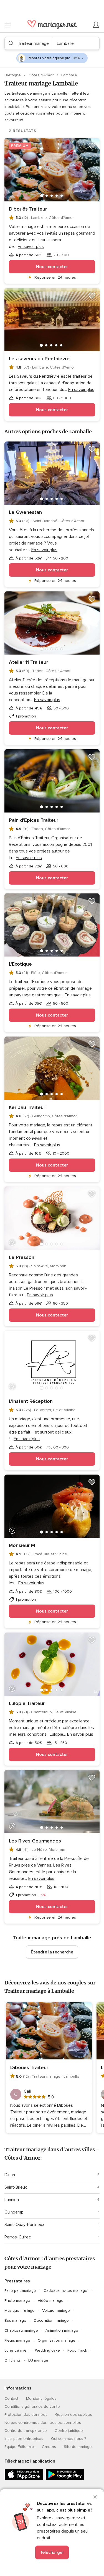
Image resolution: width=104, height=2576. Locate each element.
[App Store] (24, 2479)
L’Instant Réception (31, 1401)
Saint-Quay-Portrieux (24, 2225)
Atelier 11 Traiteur (28, 662)
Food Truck (77, 2350)
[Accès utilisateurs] (96, 25)
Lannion (12, 2200)
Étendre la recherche (52, 1952)
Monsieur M (22, 1545)
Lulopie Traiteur (27, 1703)
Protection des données (26, 2415)
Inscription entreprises (24, 2439)
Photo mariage (17, 2301)
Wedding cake (47, 2350)
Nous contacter (52, 267)
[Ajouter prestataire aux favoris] (92, 146)
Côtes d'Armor (42, 75)
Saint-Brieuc (16, 2187)
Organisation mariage (57, 2340)
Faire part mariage (20, 2291)
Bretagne (13, 75)
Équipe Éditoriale (19, 2447)
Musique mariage (20, 2311)
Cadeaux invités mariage (65, 2291)
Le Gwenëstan (25, 512)
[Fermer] (95, 2497)
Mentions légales (41, 2399)
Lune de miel (16, 2350)
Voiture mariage (56, 2311)
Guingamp (14, 2212)
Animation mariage (62, 2330)
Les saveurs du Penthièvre (39, 359)
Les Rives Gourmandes (35, 1841)
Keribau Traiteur (27, 1107)
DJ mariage (38, 2360)
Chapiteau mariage (21, 2330)
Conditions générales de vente (32, 2407)
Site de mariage (78, 2447)
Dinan (10, 2175)
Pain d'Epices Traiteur (34, 820)
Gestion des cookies (74, 2415)
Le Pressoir (22, 1257)
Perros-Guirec (18, 2237)
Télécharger (52, 2552)
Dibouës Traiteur (28, 209)
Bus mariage (15, 2320)
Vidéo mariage (51, 2301)
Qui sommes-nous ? (69, 2439)
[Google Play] (65, 2479)
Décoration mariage (51, 2320)
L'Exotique (20, 964)
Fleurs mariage (17, 2340)
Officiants (13, 2360)
